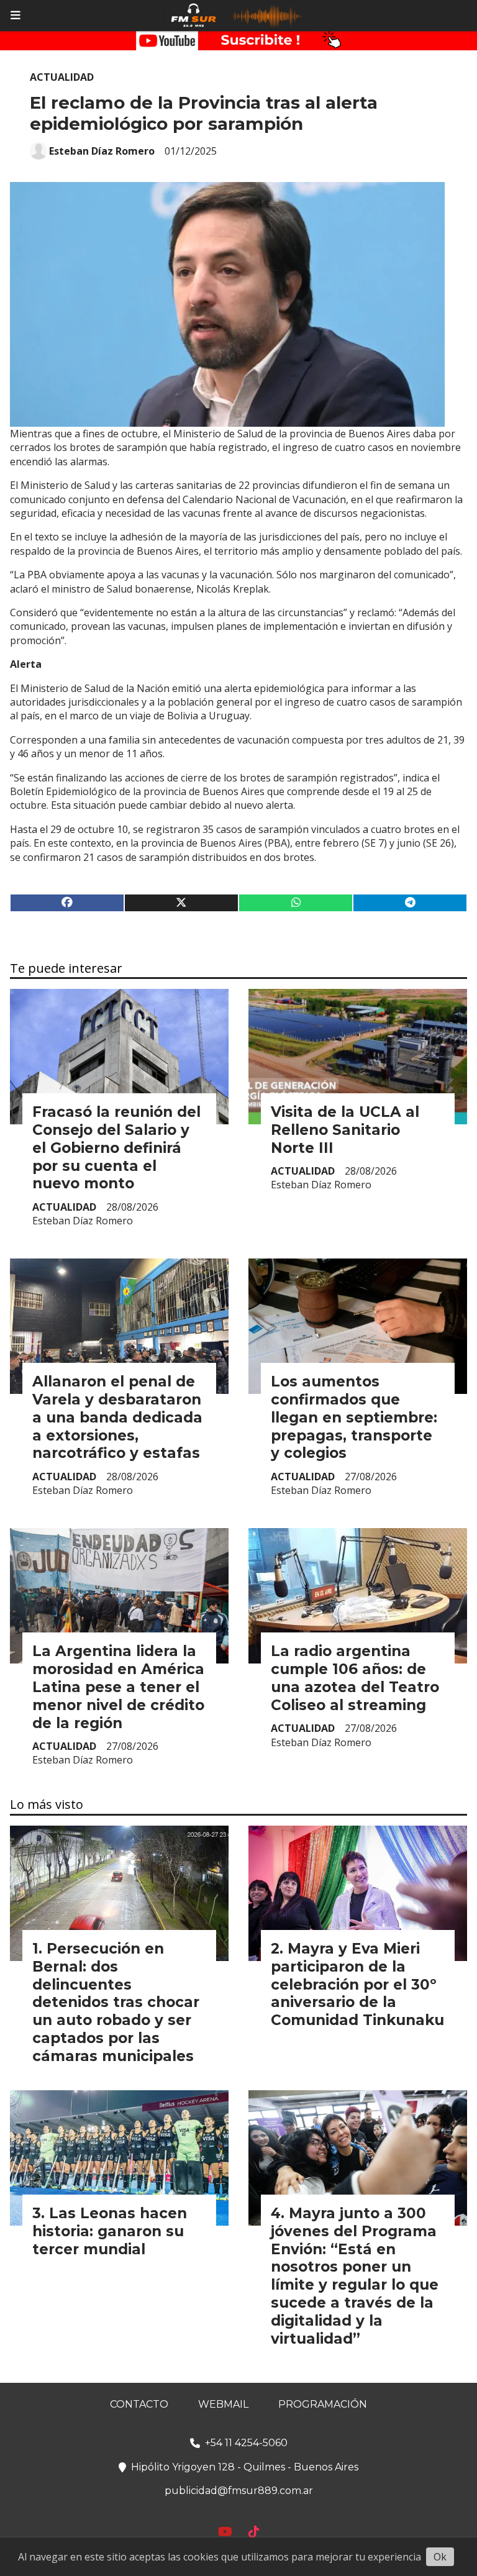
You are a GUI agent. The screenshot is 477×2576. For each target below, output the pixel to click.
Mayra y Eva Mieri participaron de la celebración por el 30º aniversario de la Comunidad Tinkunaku (357, 1984)
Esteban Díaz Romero (102, 151)
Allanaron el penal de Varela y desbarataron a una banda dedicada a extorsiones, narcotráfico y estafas (117, 1417)
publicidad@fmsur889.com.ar (239, 2491)
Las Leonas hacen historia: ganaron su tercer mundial (110, 2231)
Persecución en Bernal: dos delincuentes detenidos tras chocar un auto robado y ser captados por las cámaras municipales (116, 2002)
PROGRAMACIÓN (323, 2404)
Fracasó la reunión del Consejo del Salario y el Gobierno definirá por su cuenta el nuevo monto (116, 1148)
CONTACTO (139, 2404)
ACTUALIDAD (62, 77)
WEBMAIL (223, 2404)
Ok (440, 2557)
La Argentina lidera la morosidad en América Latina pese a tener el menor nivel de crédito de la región (118, 1687)
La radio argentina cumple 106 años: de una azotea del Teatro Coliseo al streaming (355, 1678)
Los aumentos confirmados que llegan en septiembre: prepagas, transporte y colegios (354, 1417)
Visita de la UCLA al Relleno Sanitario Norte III (345, 1130)
